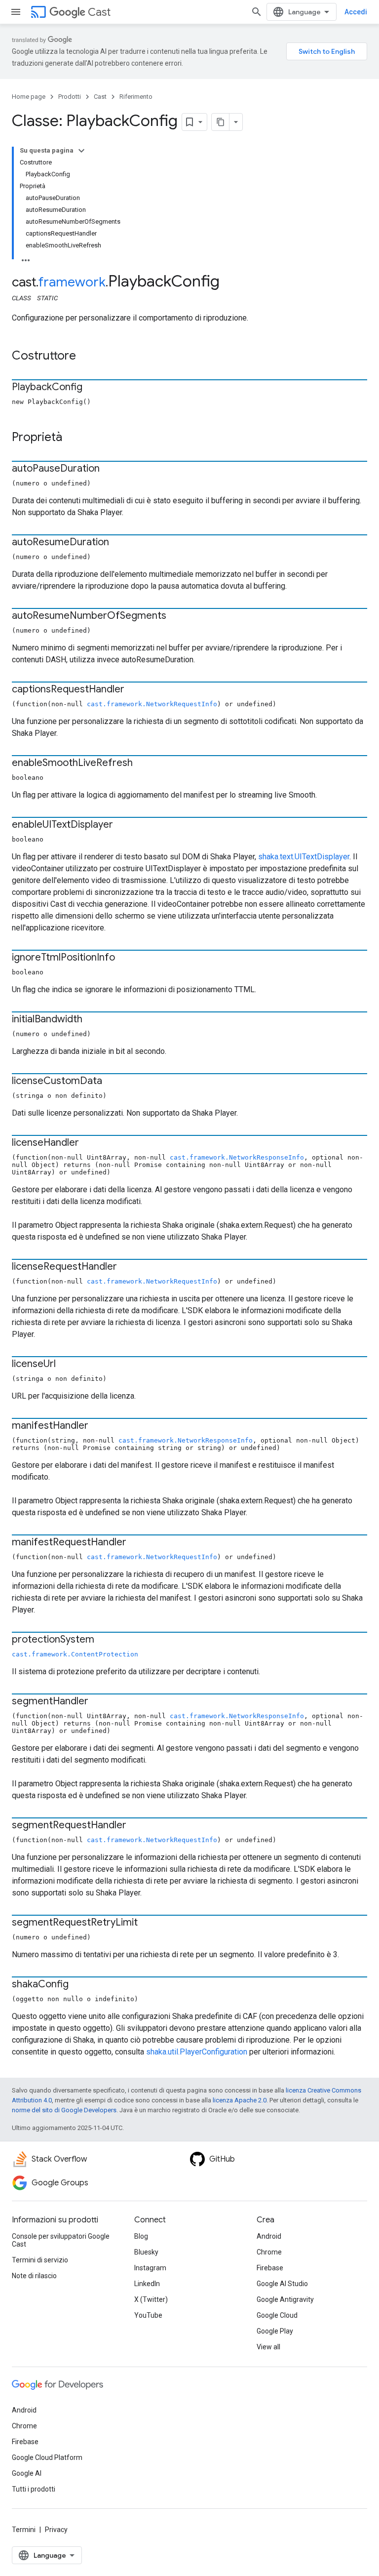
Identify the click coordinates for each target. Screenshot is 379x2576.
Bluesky (146, 2252)
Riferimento (136, 97)
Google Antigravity (285, 2299)
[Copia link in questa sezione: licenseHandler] (89, 1143)
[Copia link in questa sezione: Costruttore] (86, 357)
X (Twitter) (151, 2299)
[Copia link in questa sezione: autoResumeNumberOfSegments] (176, 616)
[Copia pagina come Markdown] (221, 122)
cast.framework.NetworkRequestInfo (152, 704)
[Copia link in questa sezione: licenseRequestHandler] (127, 1267)
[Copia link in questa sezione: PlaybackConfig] (92, 388)
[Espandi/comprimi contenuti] (81, 151)
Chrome (269, 2252)
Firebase (270, 2268)
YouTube (148, 2315)
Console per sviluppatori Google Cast (61, 2240)
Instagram (150, 2268)
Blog (141, 2236)
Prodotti (70, 97)
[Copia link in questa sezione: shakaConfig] (78, 1985)
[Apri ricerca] (257, 12)
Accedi (356, 12)
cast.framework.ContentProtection (75, 1654)
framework (72, 282)
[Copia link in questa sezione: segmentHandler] (98, 1702)
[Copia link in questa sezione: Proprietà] (72, 438)
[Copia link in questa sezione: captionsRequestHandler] (134, 690)
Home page (29, 97)
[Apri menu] (16, 12)
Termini (24, 2530)
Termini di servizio (40, 2260)
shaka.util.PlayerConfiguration (197, 2052)
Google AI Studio (282, 2284)
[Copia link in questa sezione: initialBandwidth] (92, 1020)
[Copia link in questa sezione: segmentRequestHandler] (136, 1826)
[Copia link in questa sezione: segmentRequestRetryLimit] (148, 1923)
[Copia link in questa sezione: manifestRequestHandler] (136, 1543)
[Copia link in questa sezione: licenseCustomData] (112, 1082)
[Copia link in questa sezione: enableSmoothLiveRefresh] (143, 764)
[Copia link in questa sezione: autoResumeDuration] (119, 543)
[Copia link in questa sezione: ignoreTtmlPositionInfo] (125, 958)
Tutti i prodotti (34, 2489)
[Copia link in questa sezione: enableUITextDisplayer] (123, 825)
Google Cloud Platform (47, 2457)
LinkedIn (147, 2284)
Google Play (275, 2331)
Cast (99, 12)
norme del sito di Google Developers (64, 2110)
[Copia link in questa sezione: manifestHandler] (98, 1426)
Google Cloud (277, 2315)
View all (268, 2347)
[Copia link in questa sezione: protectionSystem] (104, 1640)
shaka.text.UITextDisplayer (304, 857)
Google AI (27, 2473)
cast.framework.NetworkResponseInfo (237, 1157)
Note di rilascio (34, 2276)
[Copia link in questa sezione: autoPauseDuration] (110, 469)
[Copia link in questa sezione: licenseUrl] (66, 1365)
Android (269, 2236)
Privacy (56, 2530)
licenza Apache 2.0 (240, 2100)
